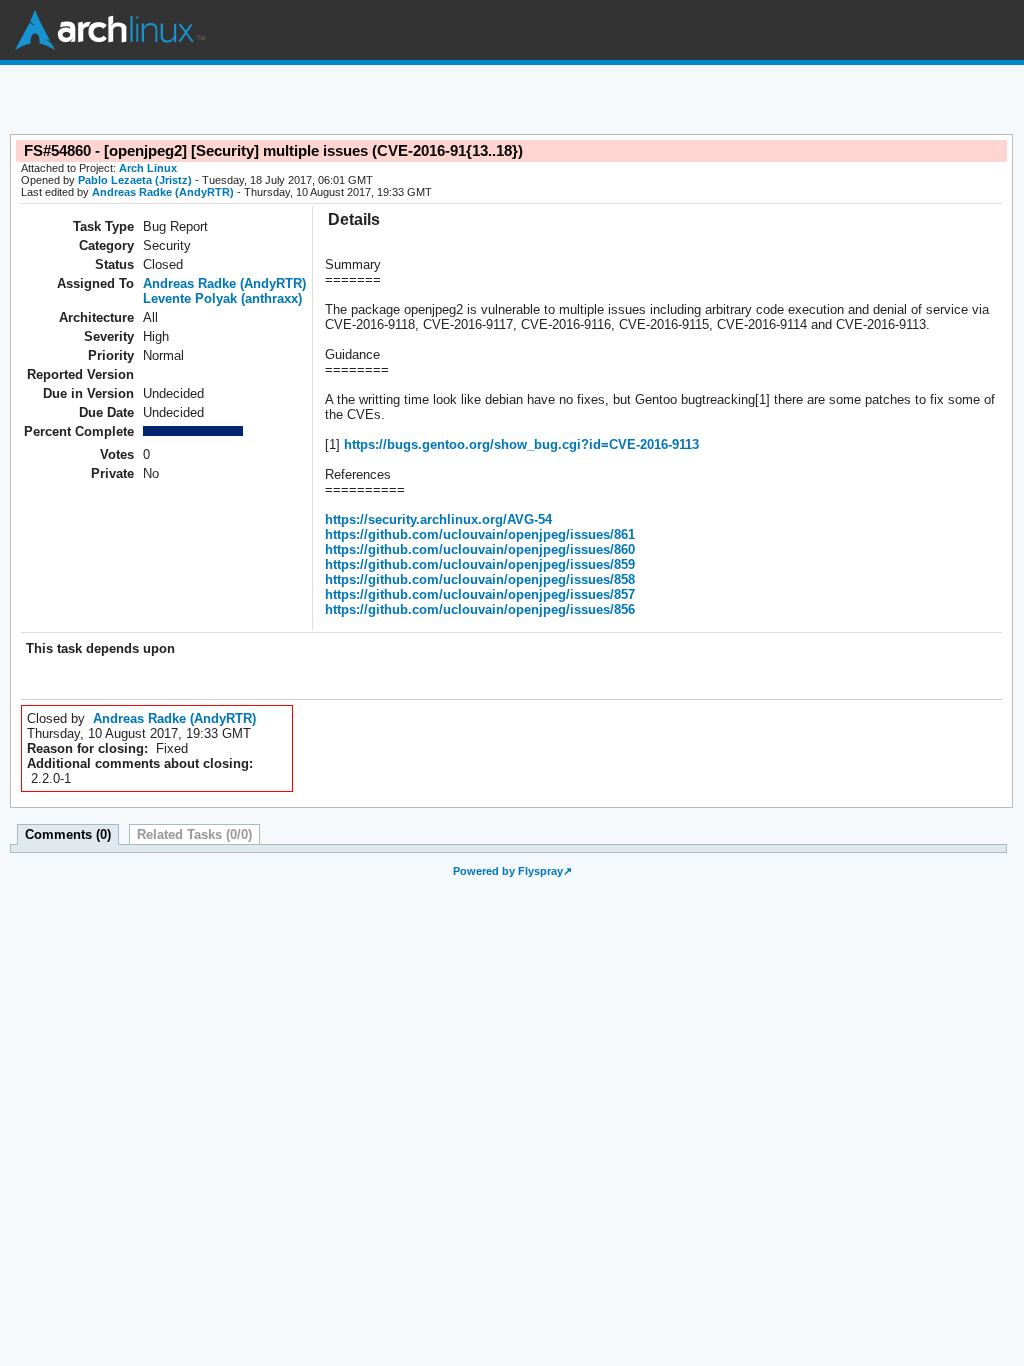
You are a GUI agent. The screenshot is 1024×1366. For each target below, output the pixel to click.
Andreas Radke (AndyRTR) (163, 192)
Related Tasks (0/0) (194, 834)
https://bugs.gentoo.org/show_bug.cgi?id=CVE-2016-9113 (519, 444)
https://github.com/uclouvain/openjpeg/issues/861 (480, 534)
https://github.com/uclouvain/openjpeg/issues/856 (480, 609)
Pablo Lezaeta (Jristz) (135, 180)
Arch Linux (110, 30)
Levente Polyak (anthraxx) (222, 298)
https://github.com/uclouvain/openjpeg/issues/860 (480, 549)
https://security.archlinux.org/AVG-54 (438, 519)
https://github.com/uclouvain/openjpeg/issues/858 (480, 579)
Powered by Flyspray (508, 871)
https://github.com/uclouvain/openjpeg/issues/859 (480, 564)
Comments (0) (68, 834)
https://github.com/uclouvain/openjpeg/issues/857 (480, 594)
